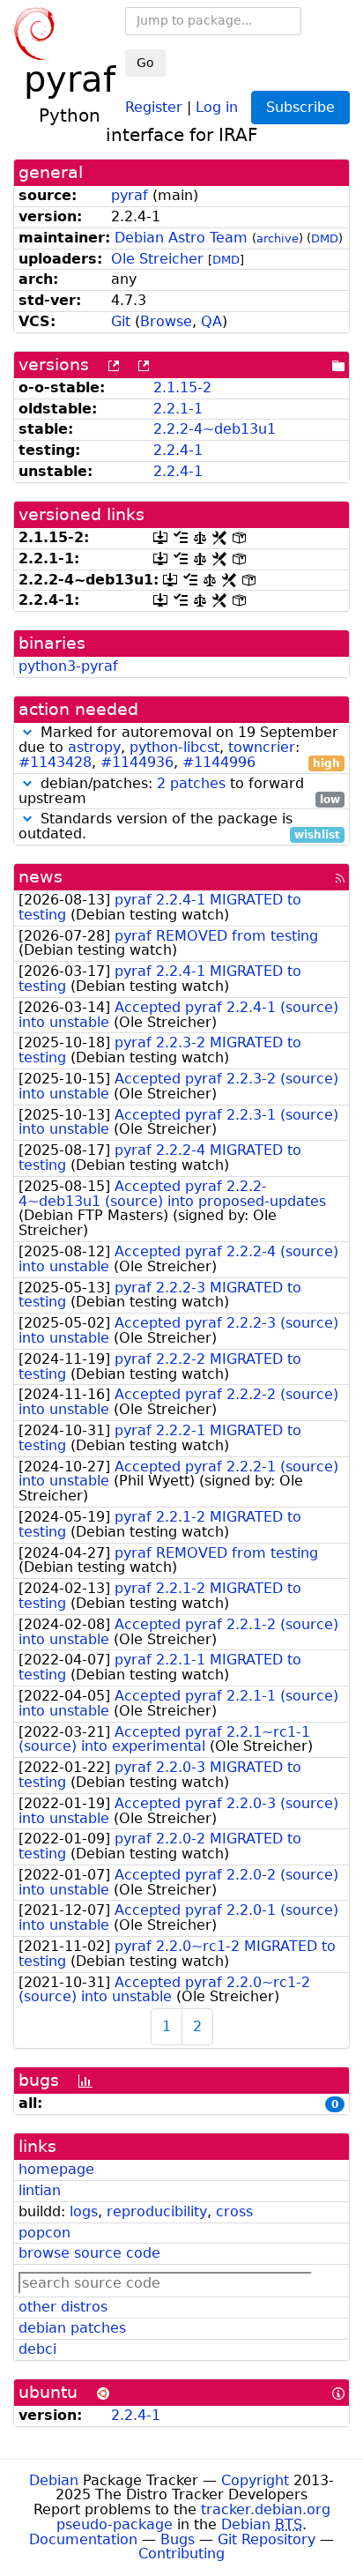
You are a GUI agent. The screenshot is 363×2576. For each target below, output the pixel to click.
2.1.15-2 (182, 387)
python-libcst (174, 747)
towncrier (262, 747)
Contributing (181, 2554)
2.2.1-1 (178, 409)
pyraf (130, 195)
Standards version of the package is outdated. (179, 827)
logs (84, 2211)
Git (121, 321)
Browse (166, 321)
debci (37, 2349)
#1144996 (219, 762)
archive (278, 238)
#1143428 (55, 762)
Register (154, 106)
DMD (325, 238)
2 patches (191, 783)
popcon (44, 2233)
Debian (54, 2480)
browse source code (89, 2253)
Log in (217, 106)
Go (145, 63)
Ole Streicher (157, 259)
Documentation (83, 2539)
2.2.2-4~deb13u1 (215, 429)
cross (234, 2211)
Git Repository (267, 2539)
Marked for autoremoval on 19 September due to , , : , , (179, 748)
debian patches (72, 2328)
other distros (63, 2307)
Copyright (255, 2480)
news (41, 877)
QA (211, 321)
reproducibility (157, 2211)
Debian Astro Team (181, 238)
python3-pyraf (68, 666)
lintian (40, 2190)
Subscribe (300, 107)
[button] (27, 732)
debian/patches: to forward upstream (179, 792)
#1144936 (137, 762)
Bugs (178, 2539)
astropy (94, 747)
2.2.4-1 (178, 450)
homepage (56, 2169)
